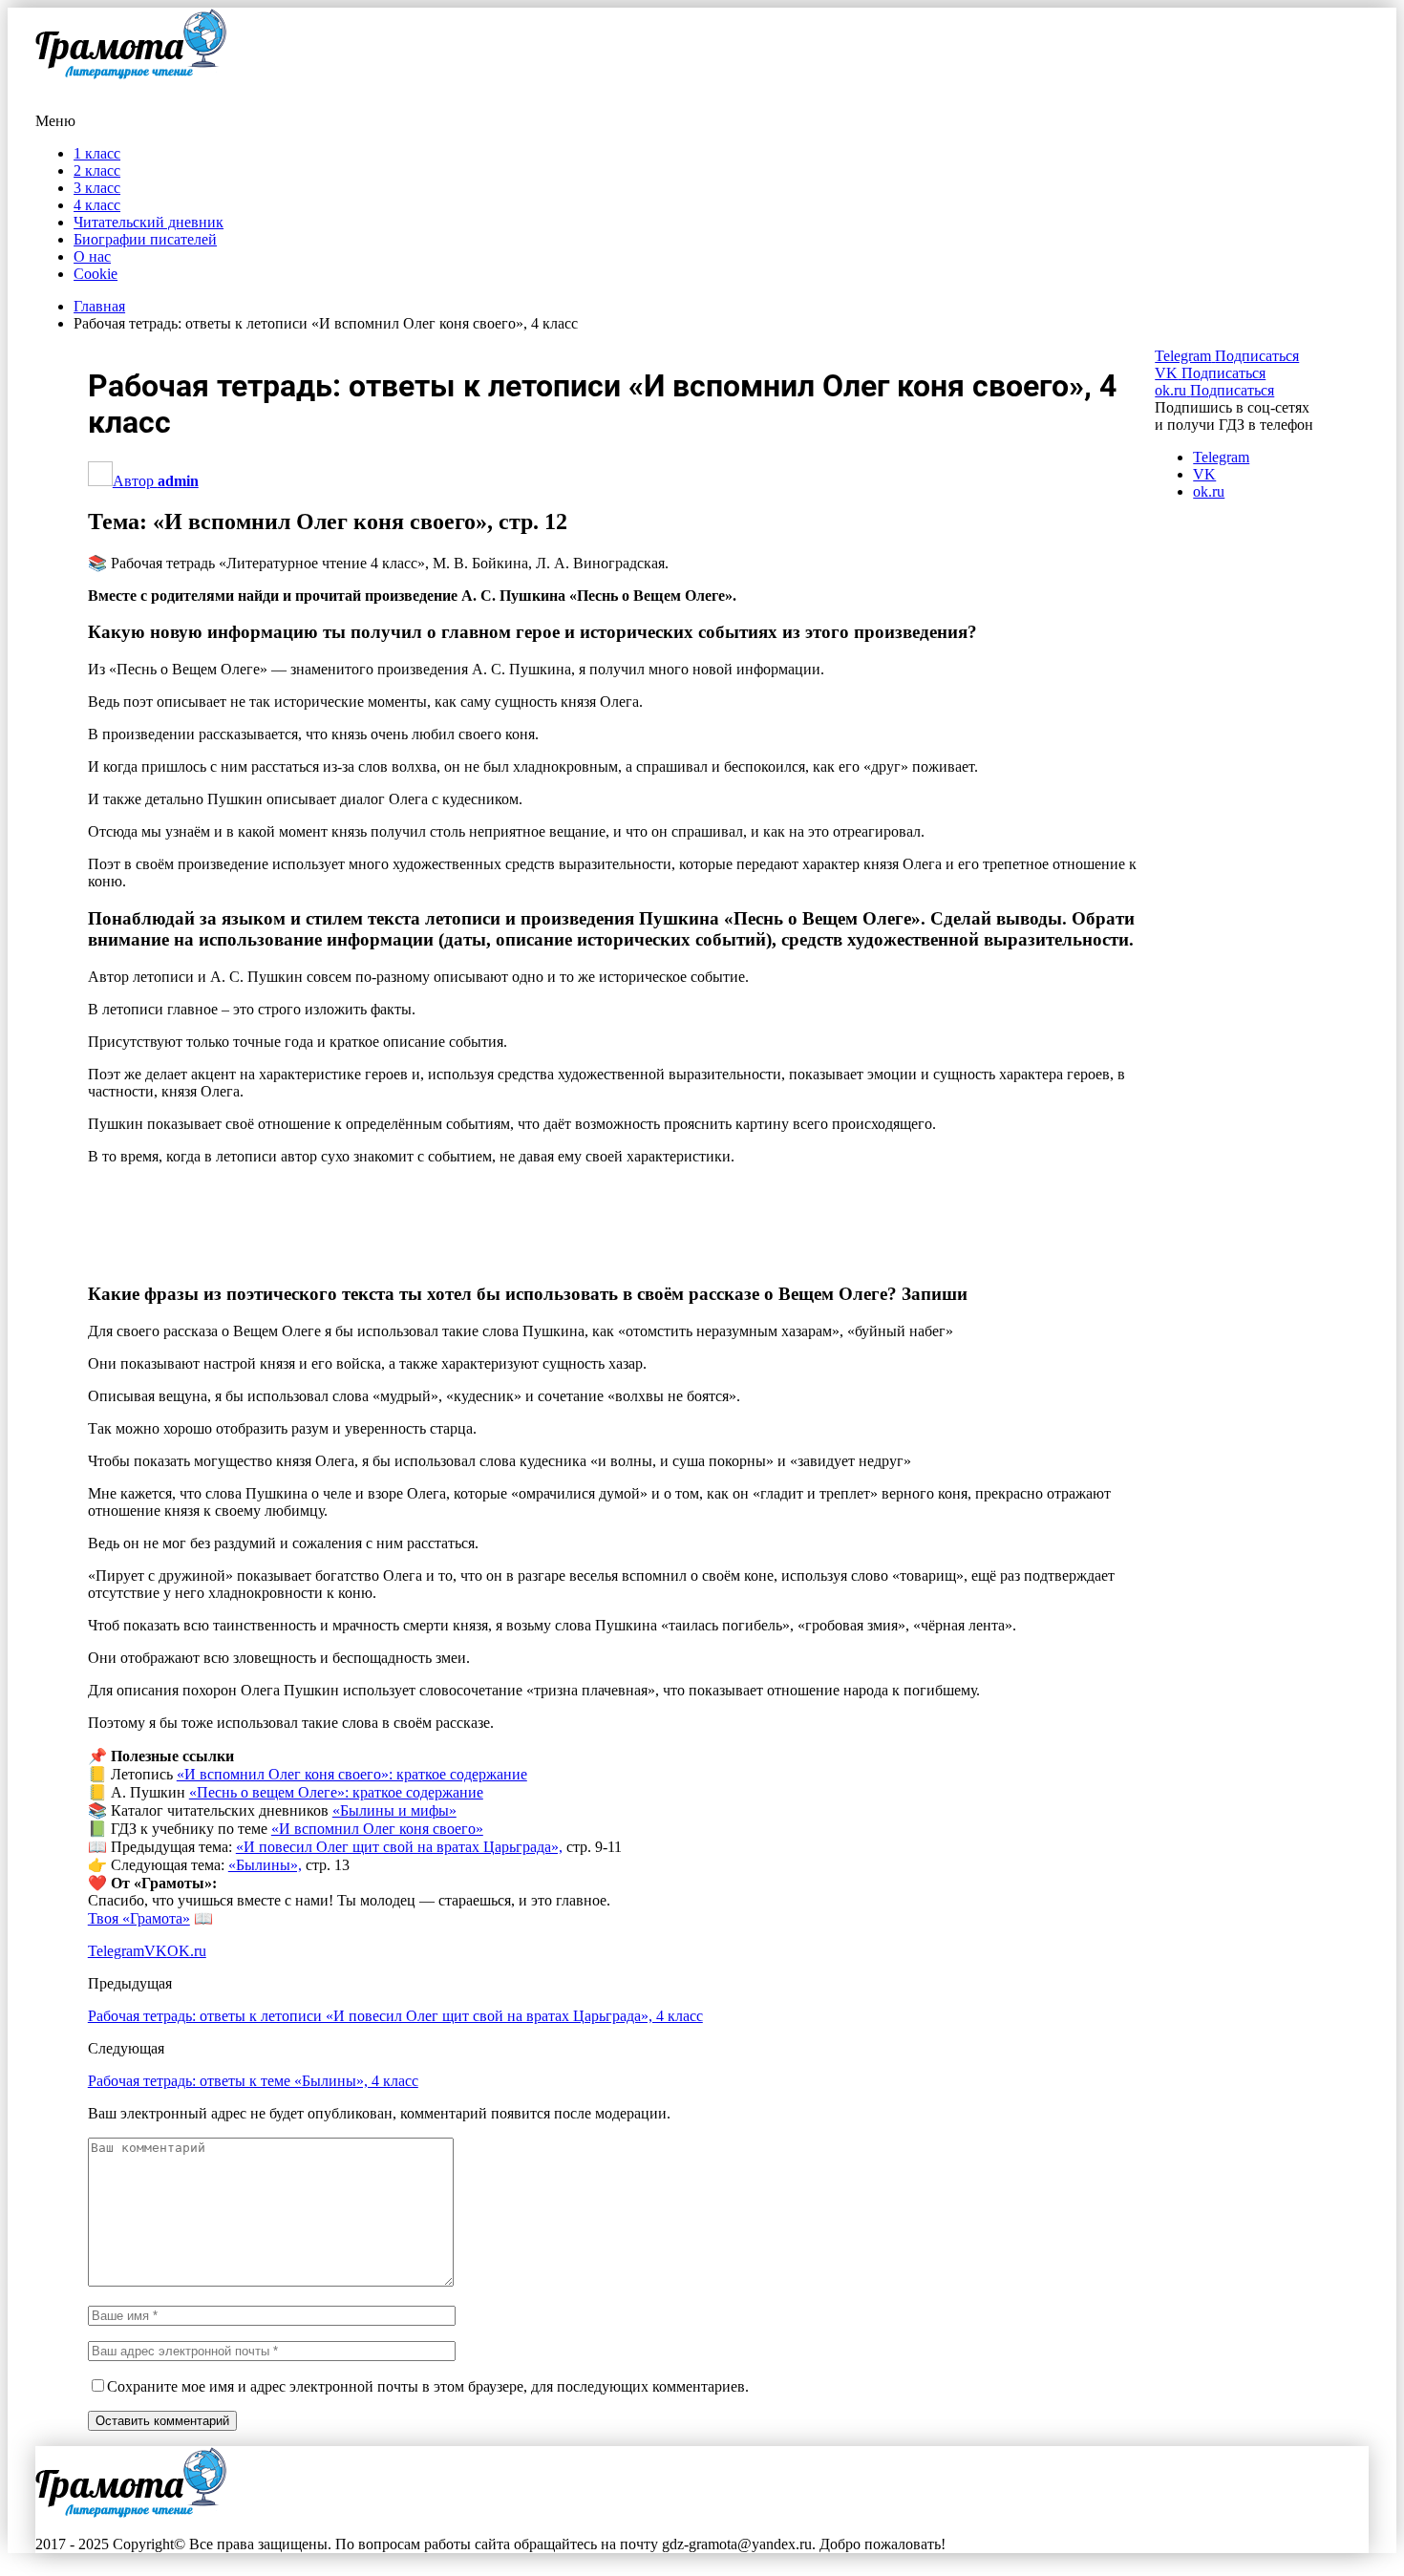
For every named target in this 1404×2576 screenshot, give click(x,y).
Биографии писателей (145, 239)
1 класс (97, 153)
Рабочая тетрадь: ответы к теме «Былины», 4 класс (253, 1980)
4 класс (97, 205)
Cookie (96, 274)
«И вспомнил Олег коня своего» (377, 1727)
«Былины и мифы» (394, 1709)
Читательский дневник (149, 222)
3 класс (97, 188)
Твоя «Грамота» (139, 1817)
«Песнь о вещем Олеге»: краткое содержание (336, 1691)
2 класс (97, 170)
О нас (92, 256)
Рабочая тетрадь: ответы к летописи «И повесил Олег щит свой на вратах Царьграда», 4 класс (395, 1915)
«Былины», (265, 1764)
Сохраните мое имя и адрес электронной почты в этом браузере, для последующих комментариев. (428, 2285)
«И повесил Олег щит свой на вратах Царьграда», (399, 1746)
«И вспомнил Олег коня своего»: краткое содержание (352, 1673)
